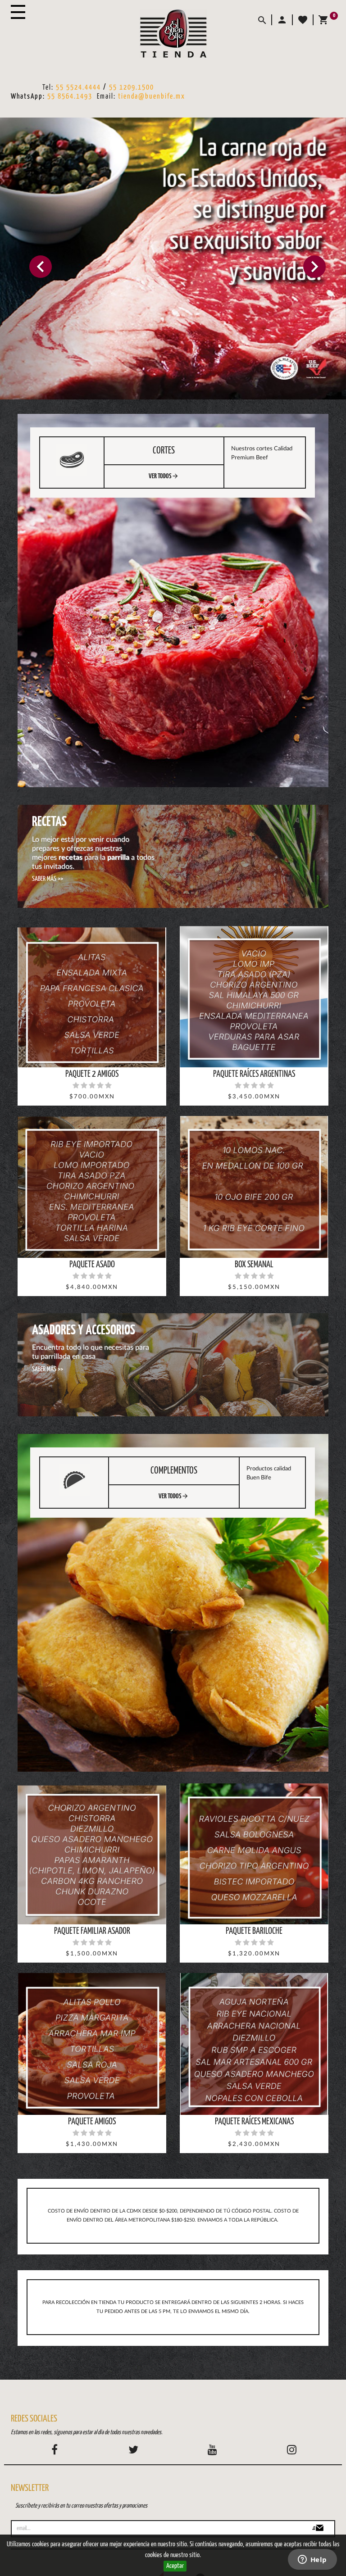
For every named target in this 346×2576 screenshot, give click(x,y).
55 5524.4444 (78, 88)
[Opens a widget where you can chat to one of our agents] (312, 2560)
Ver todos (164, 476)
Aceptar (175, 2566)
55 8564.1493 (70, 97)
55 (114, 88)
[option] (173, 259)
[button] (282, 20)
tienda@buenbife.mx (152, 97)
